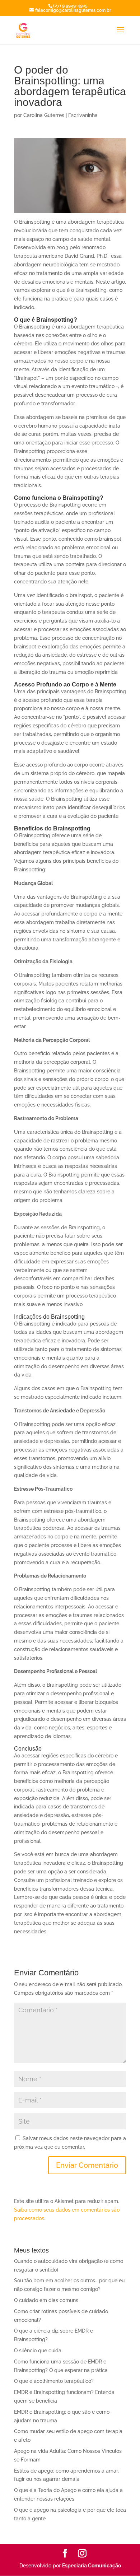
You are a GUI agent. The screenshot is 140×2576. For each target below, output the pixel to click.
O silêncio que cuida (38, 2351)
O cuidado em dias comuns (46, 2300)
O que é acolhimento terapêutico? (54, 2381)
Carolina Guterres (44, 115)
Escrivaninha (83, 115)
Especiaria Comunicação (92, 2566)
